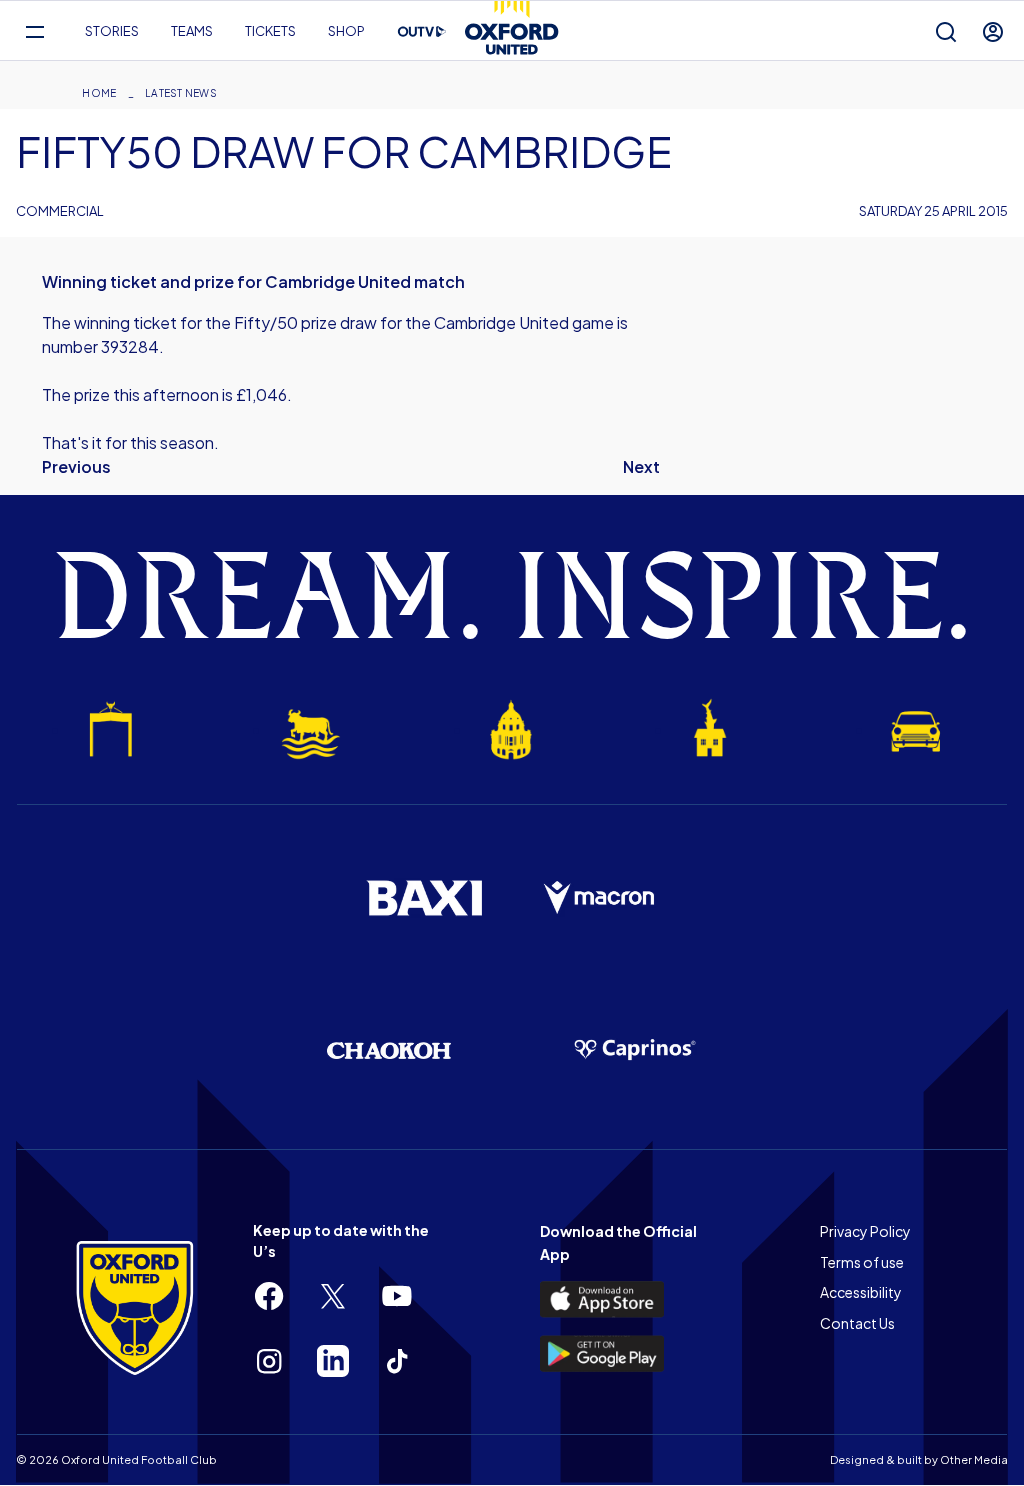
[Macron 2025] (600, 898)
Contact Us (857, 1323)
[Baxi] (424, 898)
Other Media (974, 1459)
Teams (192, 31)
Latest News (181, 93)
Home (99, 93)
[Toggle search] (946, 31)
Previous (76, 466)
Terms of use (862, 1262)
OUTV (422, 32)
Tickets (270, 31)
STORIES (112, 31)
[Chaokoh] (389, 1050)
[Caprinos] (635, 1050)
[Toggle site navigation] (34, 31)
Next (641, 466)
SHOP (346, 31)
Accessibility (861, 1292)
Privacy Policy (865, 1231)
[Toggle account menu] (993, 31)
